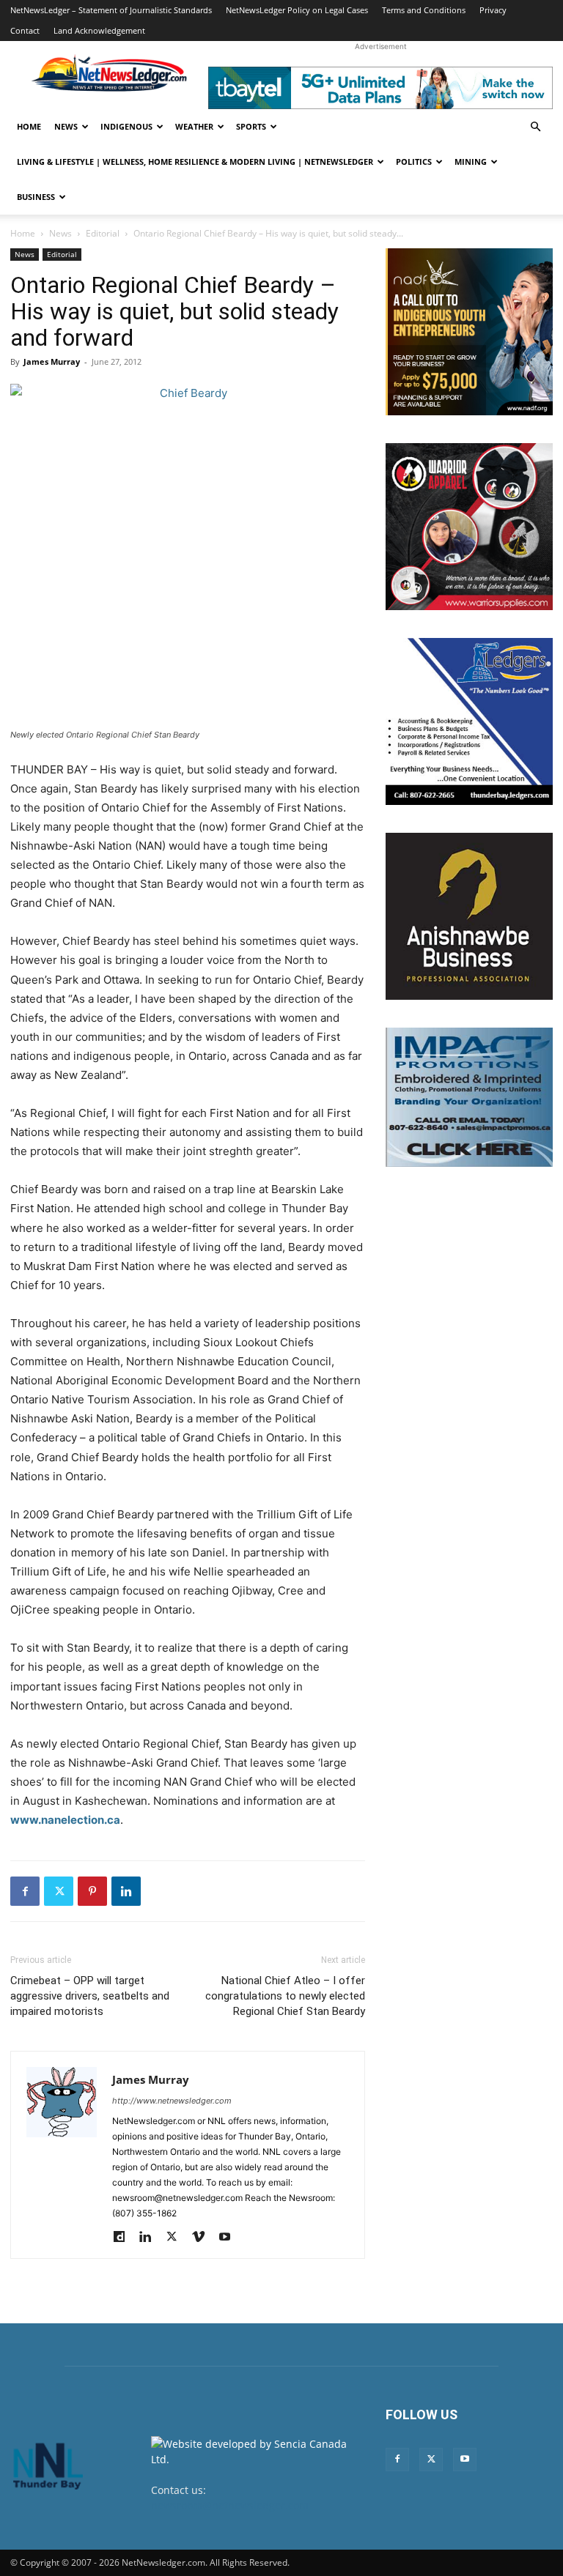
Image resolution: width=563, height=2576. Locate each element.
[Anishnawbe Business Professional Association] (469, 916)
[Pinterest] (92, 1891)
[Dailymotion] (124, 2238)
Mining (471, 162)
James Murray (52, 361)
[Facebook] (25, 1891)
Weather (194, 126)
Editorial (103, 233)
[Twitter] (59, 1891)
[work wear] (469, 527)
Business (36, 197)
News (66, 126)
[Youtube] (230, 2238)
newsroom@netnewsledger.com (230, 2505)
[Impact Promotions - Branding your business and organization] (469, 1097)
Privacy (493, 10)
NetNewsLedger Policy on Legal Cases (297, 10)
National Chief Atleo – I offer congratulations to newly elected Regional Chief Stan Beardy (285, 1996)
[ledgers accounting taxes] (469, 721)
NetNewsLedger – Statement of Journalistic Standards (111, 10)
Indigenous (126, 126)
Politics (414, 162)
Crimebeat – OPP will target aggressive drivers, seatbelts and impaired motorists (90, 1996)
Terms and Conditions (424, 10)
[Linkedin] (126, 1891)
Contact (25, 30)
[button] (535, 127)
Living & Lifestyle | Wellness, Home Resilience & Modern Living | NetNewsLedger (195, 162)
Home (29, 126)
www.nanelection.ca (65, 1820)
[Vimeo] (203, 2238)
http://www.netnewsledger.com (172, 2101)
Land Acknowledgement (99, 30)
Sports (251, 126)
